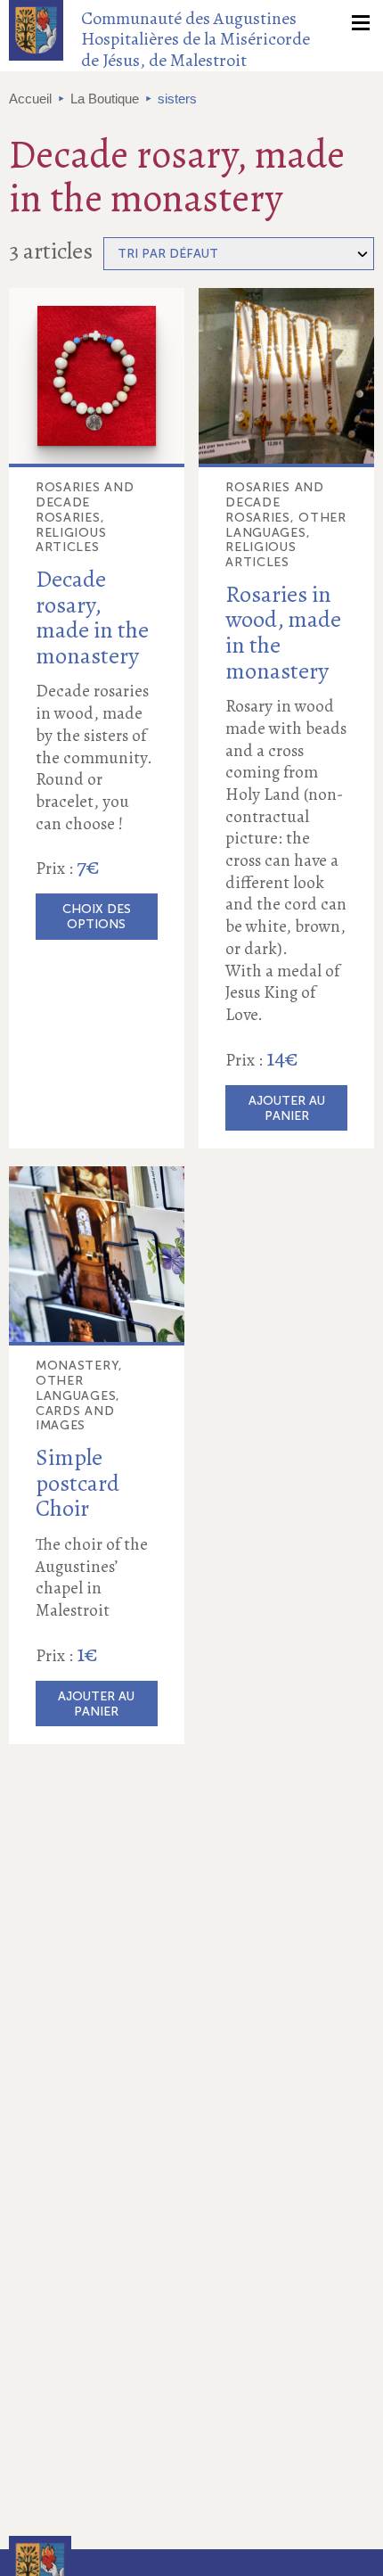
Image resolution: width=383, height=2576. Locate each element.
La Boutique (105, 99)
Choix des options (97, 917)
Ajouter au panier (287, 1108)
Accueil (30, 99)
